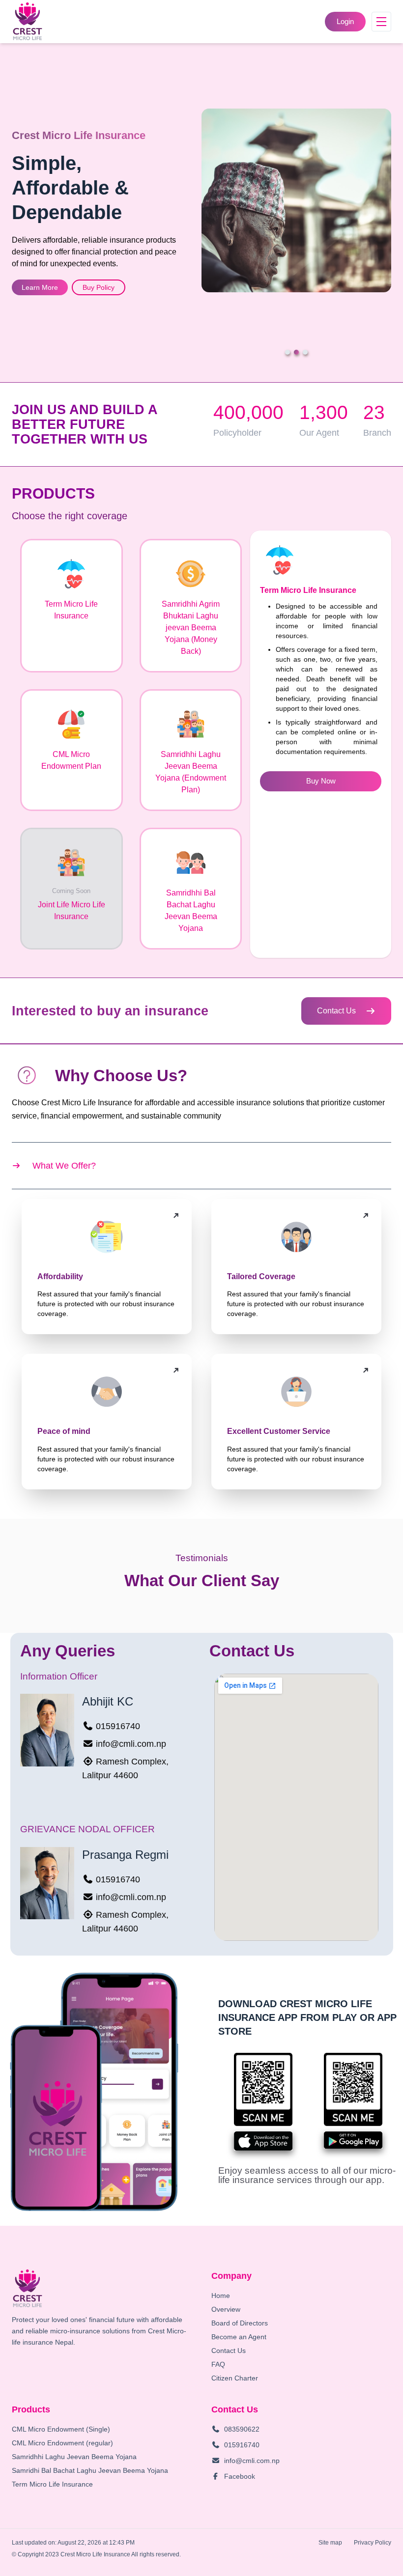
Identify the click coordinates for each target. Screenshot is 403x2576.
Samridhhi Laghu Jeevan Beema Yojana (74, 2457)
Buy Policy (99, 287)
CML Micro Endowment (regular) (62, 2443)
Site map (330, 2543)
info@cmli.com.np (131, 1744)
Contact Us (336, 1011)
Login (345, 21)
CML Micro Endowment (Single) (61, 2429)
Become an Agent (239, 2337)
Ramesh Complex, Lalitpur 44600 (125, 1768)
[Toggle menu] (381, 22)
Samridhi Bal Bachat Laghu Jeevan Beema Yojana (90, 2470)
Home (221, 2296)
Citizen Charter (235, 2378)
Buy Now (321, 781)
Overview (226, 2309)
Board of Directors (240, 2323)
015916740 (118, 1726)
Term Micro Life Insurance (52, 2484)
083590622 (242, 2429)
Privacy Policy (373, 2543)
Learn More (40, 287)
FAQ (218, 2364)
